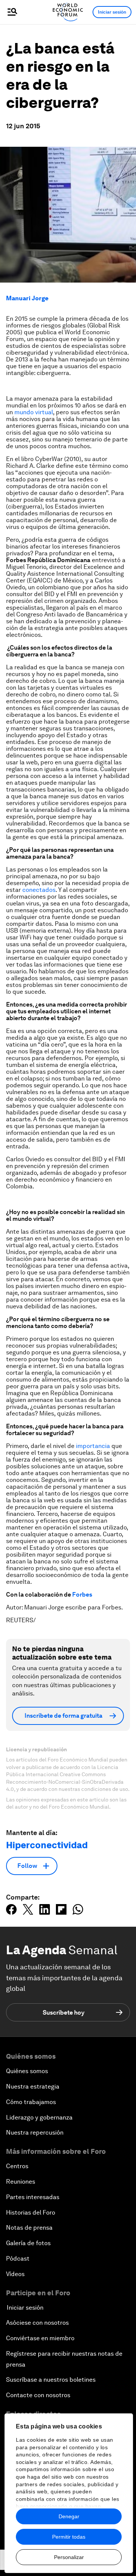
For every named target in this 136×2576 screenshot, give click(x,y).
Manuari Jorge (27, 298)
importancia (93, 1446)
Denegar (69, 2516)
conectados (39, 890)
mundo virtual (34, 412)
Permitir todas (69, 2537)
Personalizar (69, 2557)
